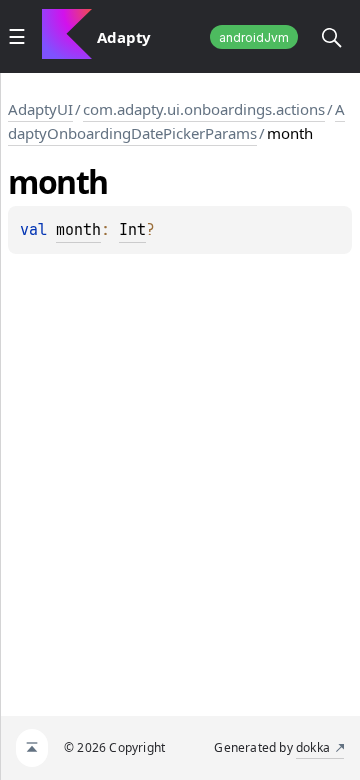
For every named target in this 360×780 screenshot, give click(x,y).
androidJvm (254, 37)
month (78, 230)
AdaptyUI (40, 109)
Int (132, 230)
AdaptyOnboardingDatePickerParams (176, 121)
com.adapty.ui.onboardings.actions (204, 109)
